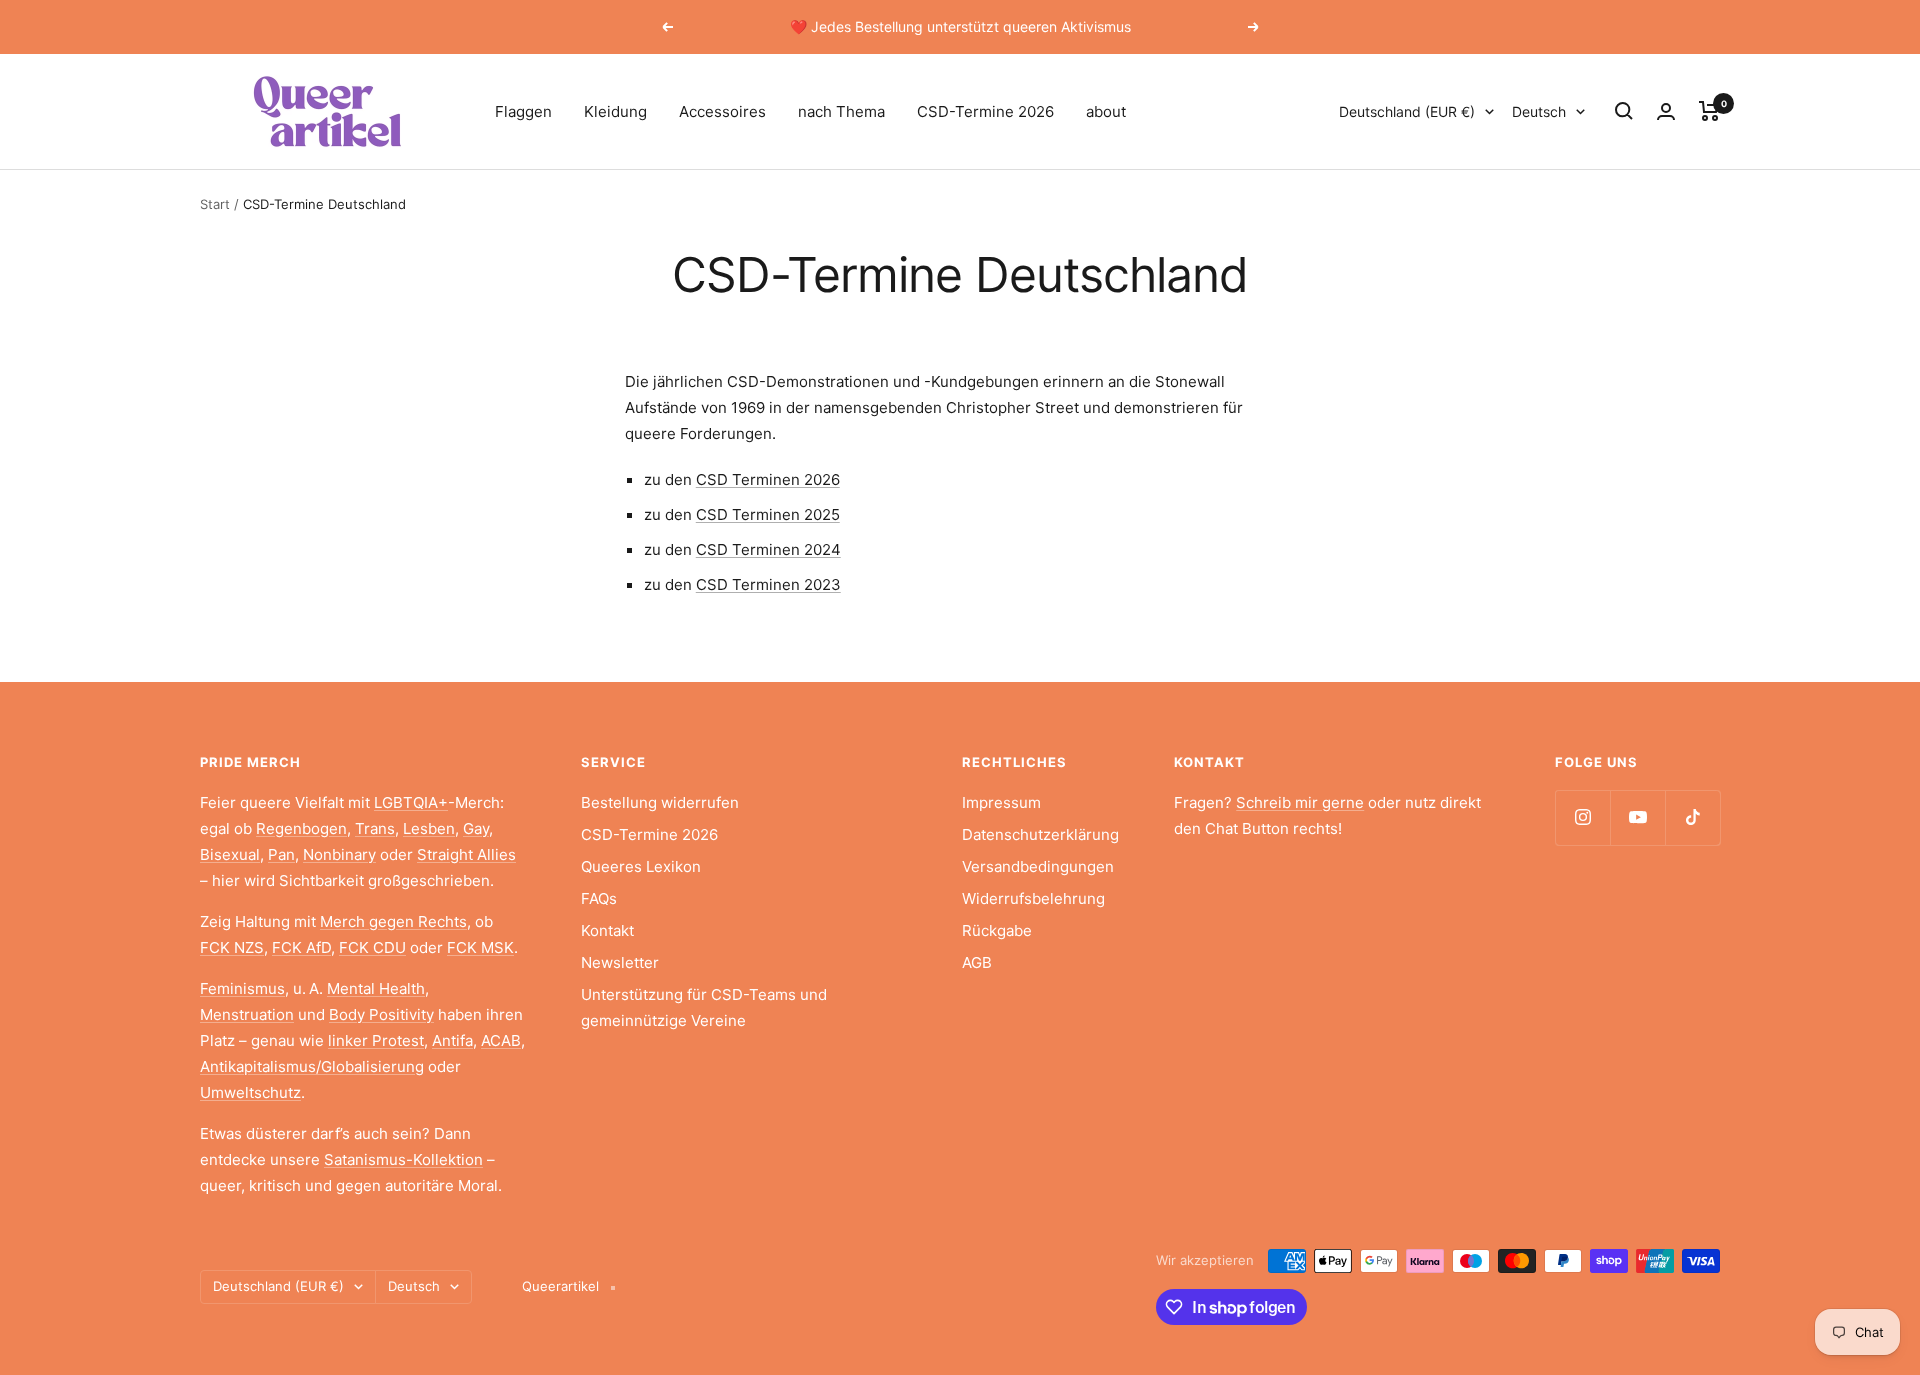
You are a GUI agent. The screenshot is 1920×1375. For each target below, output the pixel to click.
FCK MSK (480, 947)
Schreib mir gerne (1300, 802)
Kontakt (607, 930)
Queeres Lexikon (641, 866)
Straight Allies (466, 854)
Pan (281, 854)
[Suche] (1624, 111)
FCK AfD (301, 947)
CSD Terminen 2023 (768, 584)
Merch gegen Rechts (393, 921)
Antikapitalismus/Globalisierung (312, 1066)
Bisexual (230, 854)
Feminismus (242, 988)
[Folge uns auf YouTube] (1637, 817)
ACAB (501, 1040)
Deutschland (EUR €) (1407, 111)
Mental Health (376, 988)
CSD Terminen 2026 (768, 479)
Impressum (1001, 802)
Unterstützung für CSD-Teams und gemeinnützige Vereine (704, 1007)
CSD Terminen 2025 (768, 514)
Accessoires (722, 111)
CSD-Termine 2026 (985, 111)
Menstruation (247, 1014)
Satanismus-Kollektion (403, 1159)
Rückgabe (997, 930)
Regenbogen (301, 828)
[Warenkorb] (1709, 111)
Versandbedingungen (1038, 866)
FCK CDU (372, 947)
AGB (977, 962)
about (1106, 111)
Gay (476, 828)
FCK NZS (232, 947)
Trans (375, 828)
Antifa (452, 1040)
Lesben (429, 828)
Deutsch (1539, 111)
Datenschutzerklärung (1040, 834)
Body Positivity (381, 1014)
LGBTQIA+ (411, 802)
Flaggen (523, 111)
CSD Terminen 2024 (768, 549)
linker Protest (376, 1040)
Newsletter (620, 962)
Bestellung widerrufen (660, 802)
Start (215, 204)
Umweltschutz (250, 1092)
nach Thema (841, 111)
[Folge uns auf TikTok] (1692, 817)
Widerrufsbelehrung (1033, 898)
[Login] (1666, 111)
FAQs (599, 898)
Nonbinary (339, 854)
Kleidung (615, 111)
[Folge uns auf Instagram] (1582, 817)
